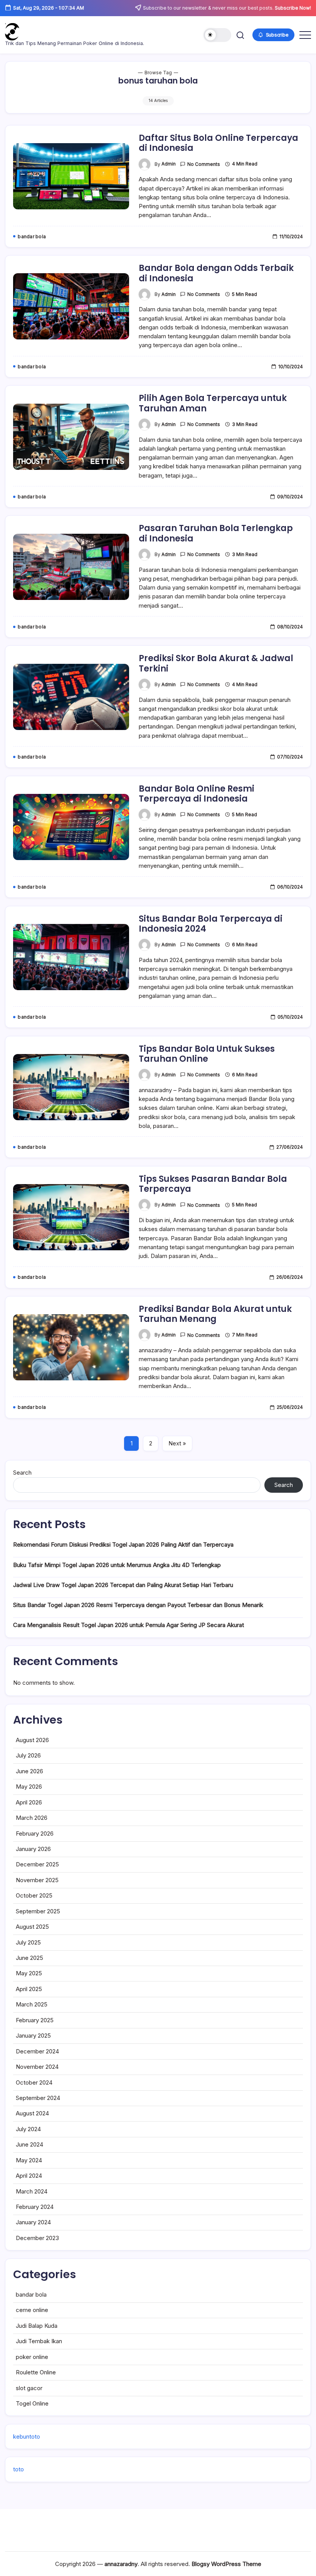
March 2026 (32, 1818)
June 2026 (29, 1771)
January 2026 (33, 1849)
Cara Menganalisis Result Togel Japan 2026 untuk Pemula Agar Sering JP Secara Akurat (129, 1625)
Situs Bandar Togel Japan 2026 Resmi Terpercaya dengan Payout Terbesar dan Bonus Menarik (138, 1605)
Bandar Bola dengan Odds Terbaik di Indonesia (216, 273)
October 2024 (34, 2082)
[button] (217, 35)
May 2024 (29, 2160)
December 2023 (37, 2238)
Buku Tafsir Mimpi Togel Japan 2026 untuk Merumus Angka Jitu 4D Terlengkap (117, 1565)
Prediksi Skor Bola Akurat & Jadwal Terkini (216, 663)
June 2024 (29, 2144)
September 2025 (38, 1911)
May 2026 (29, 1787)
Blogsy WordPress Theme (226, 2564)
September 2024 (38, 2098)
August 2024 (32, 2113)
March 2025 (32, 2004)
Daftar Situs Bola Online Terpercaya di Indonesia (219, 143)
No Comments (204, 164)
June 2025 (29, 1958)
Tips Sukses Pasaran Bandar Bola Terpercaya (213, 1184)
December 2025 (37, 1864)
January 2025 (33, 2036)
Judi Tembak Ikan (39, 2341)
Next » (177, 1443)
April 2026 (29, 1802)
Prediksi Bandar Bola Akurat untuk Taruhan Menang (215, 1314)
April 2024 (29, 2176)
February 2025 (35, 2020)
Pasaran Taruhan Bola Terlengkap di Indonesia (216, 533)
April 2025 (29, 1989)
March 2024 (32, 2191)
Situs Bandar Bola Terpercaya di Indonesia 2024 (211, 924)
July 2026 (28, 1755)
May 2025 (29, 1973)
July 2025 (28, 1942)
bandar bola (31, 2295)
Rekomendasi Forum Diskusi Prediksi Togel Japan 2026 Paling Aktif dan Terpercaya (123, 1544)
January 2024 (33, 2222)
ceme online (32, 2310)
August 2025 (32, 1927)
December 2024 (37, 2051)
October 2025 (34, 1895)
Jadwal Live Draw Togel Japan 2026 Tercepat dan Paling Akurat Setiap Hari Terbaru (123, 1585)
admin (169, 164)
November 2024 (37, 2067)
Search (22, 1473)
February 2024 (35, 2207)
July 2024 (28, 2129)
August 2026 (32, 1740)
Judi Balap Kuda (37, 2326)
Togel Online (32, 2403)
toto (18, 2469)
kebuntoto (27, 2437)
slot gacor (29, 2388)
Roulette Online (36, 2372)
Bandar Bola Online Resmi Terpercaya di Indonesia (197, 794)
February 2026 (35, 1833)
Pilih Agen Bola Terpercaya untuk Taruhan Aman (213, 403)
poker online (32, 2357)
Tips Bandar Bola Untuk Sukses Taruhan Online (207, 1054)
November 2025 (37, 1880)
